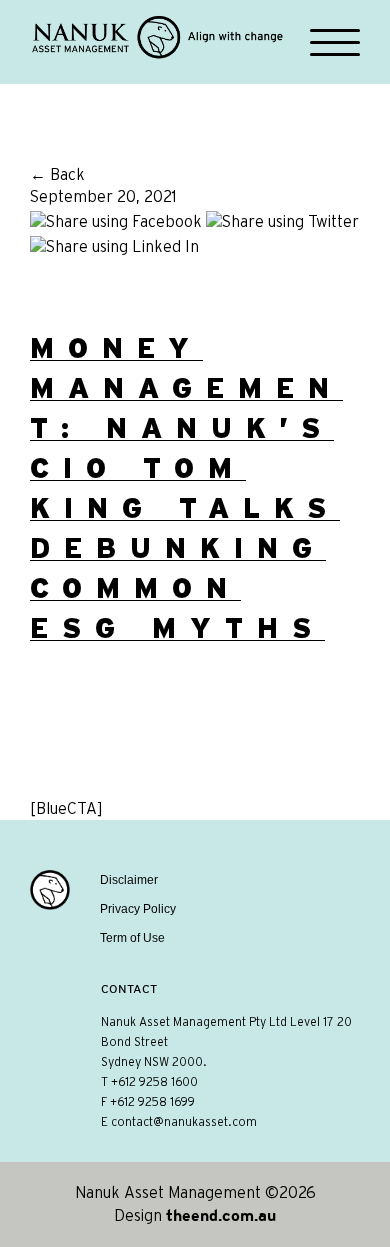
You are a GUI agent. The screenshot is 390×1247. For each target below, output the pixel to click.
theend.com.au (221, 1215)
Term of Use (132, 938)
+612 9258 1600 (154, 1082)
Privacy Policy (138, 909)
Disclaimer (129, 880)
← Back (57, 175)
